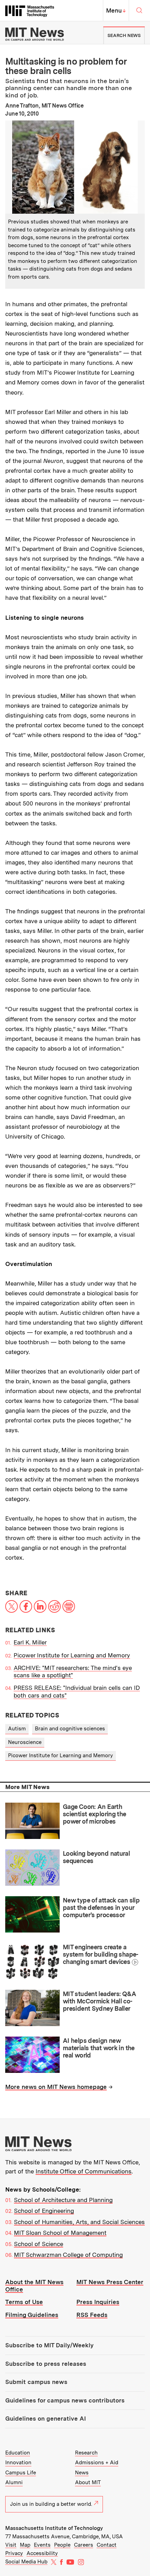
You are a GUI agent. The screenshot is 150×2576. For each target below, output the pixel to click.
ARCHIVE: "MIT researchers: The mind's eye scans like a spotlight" (73, 1672)
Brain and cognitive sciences (70, 1729)
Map (25, 2545)
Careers (84, 2545)
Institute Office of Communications (84, 2171)
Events (42, 2545)
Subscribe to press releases (46, 2364)
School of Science (39, 2244)
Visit (11, 2545)
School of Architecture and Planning (63, 2200)
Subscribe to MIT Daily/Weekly (49, 2345)
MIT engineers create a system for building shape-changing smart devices (101, 1954)
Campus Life (21, 2473)
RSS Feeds (92, 2315)
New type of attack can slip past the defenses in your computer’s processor (101, 1907)
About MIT (88, 2482)
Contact (107, 2545)
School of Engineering (44, 2211)
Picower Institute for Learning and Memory (72, 1655)
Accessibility (42, 2553)
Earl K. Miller (30, 1642)
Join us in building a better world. (51, 2504)
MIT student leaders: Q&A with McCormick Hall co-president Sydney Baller (99, 2001)
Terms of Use (24, 2302)
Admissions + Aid (97, 2463)
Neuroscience (25, 1742)
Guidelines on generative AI (46, 2419)
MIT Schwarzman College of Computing (68, 2255)
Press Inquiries (98, 2302)
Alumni (14, 2482)
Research (86, 2453)
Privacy (14, 2553)
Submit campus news (36, 2382)
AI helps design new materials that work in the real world (99, 2048)
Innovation (18, 2463)
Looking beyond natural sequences (96, 1857)
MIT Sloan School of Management (60, 2233)
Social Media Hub (26, 2562)
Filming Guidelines (32, 2315)
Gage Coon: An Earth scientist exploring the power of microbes (95, 1814)
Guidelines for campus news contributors (65, 2400)
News (82, 2473)
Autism (17, 1729)
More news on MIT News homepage (56, 2087)
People (62, 2545)
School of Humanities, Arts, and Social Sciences (79, 2222)
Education (18, 2453)
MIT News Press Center (110, 2282)
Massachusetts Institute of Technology (54, 2528)
